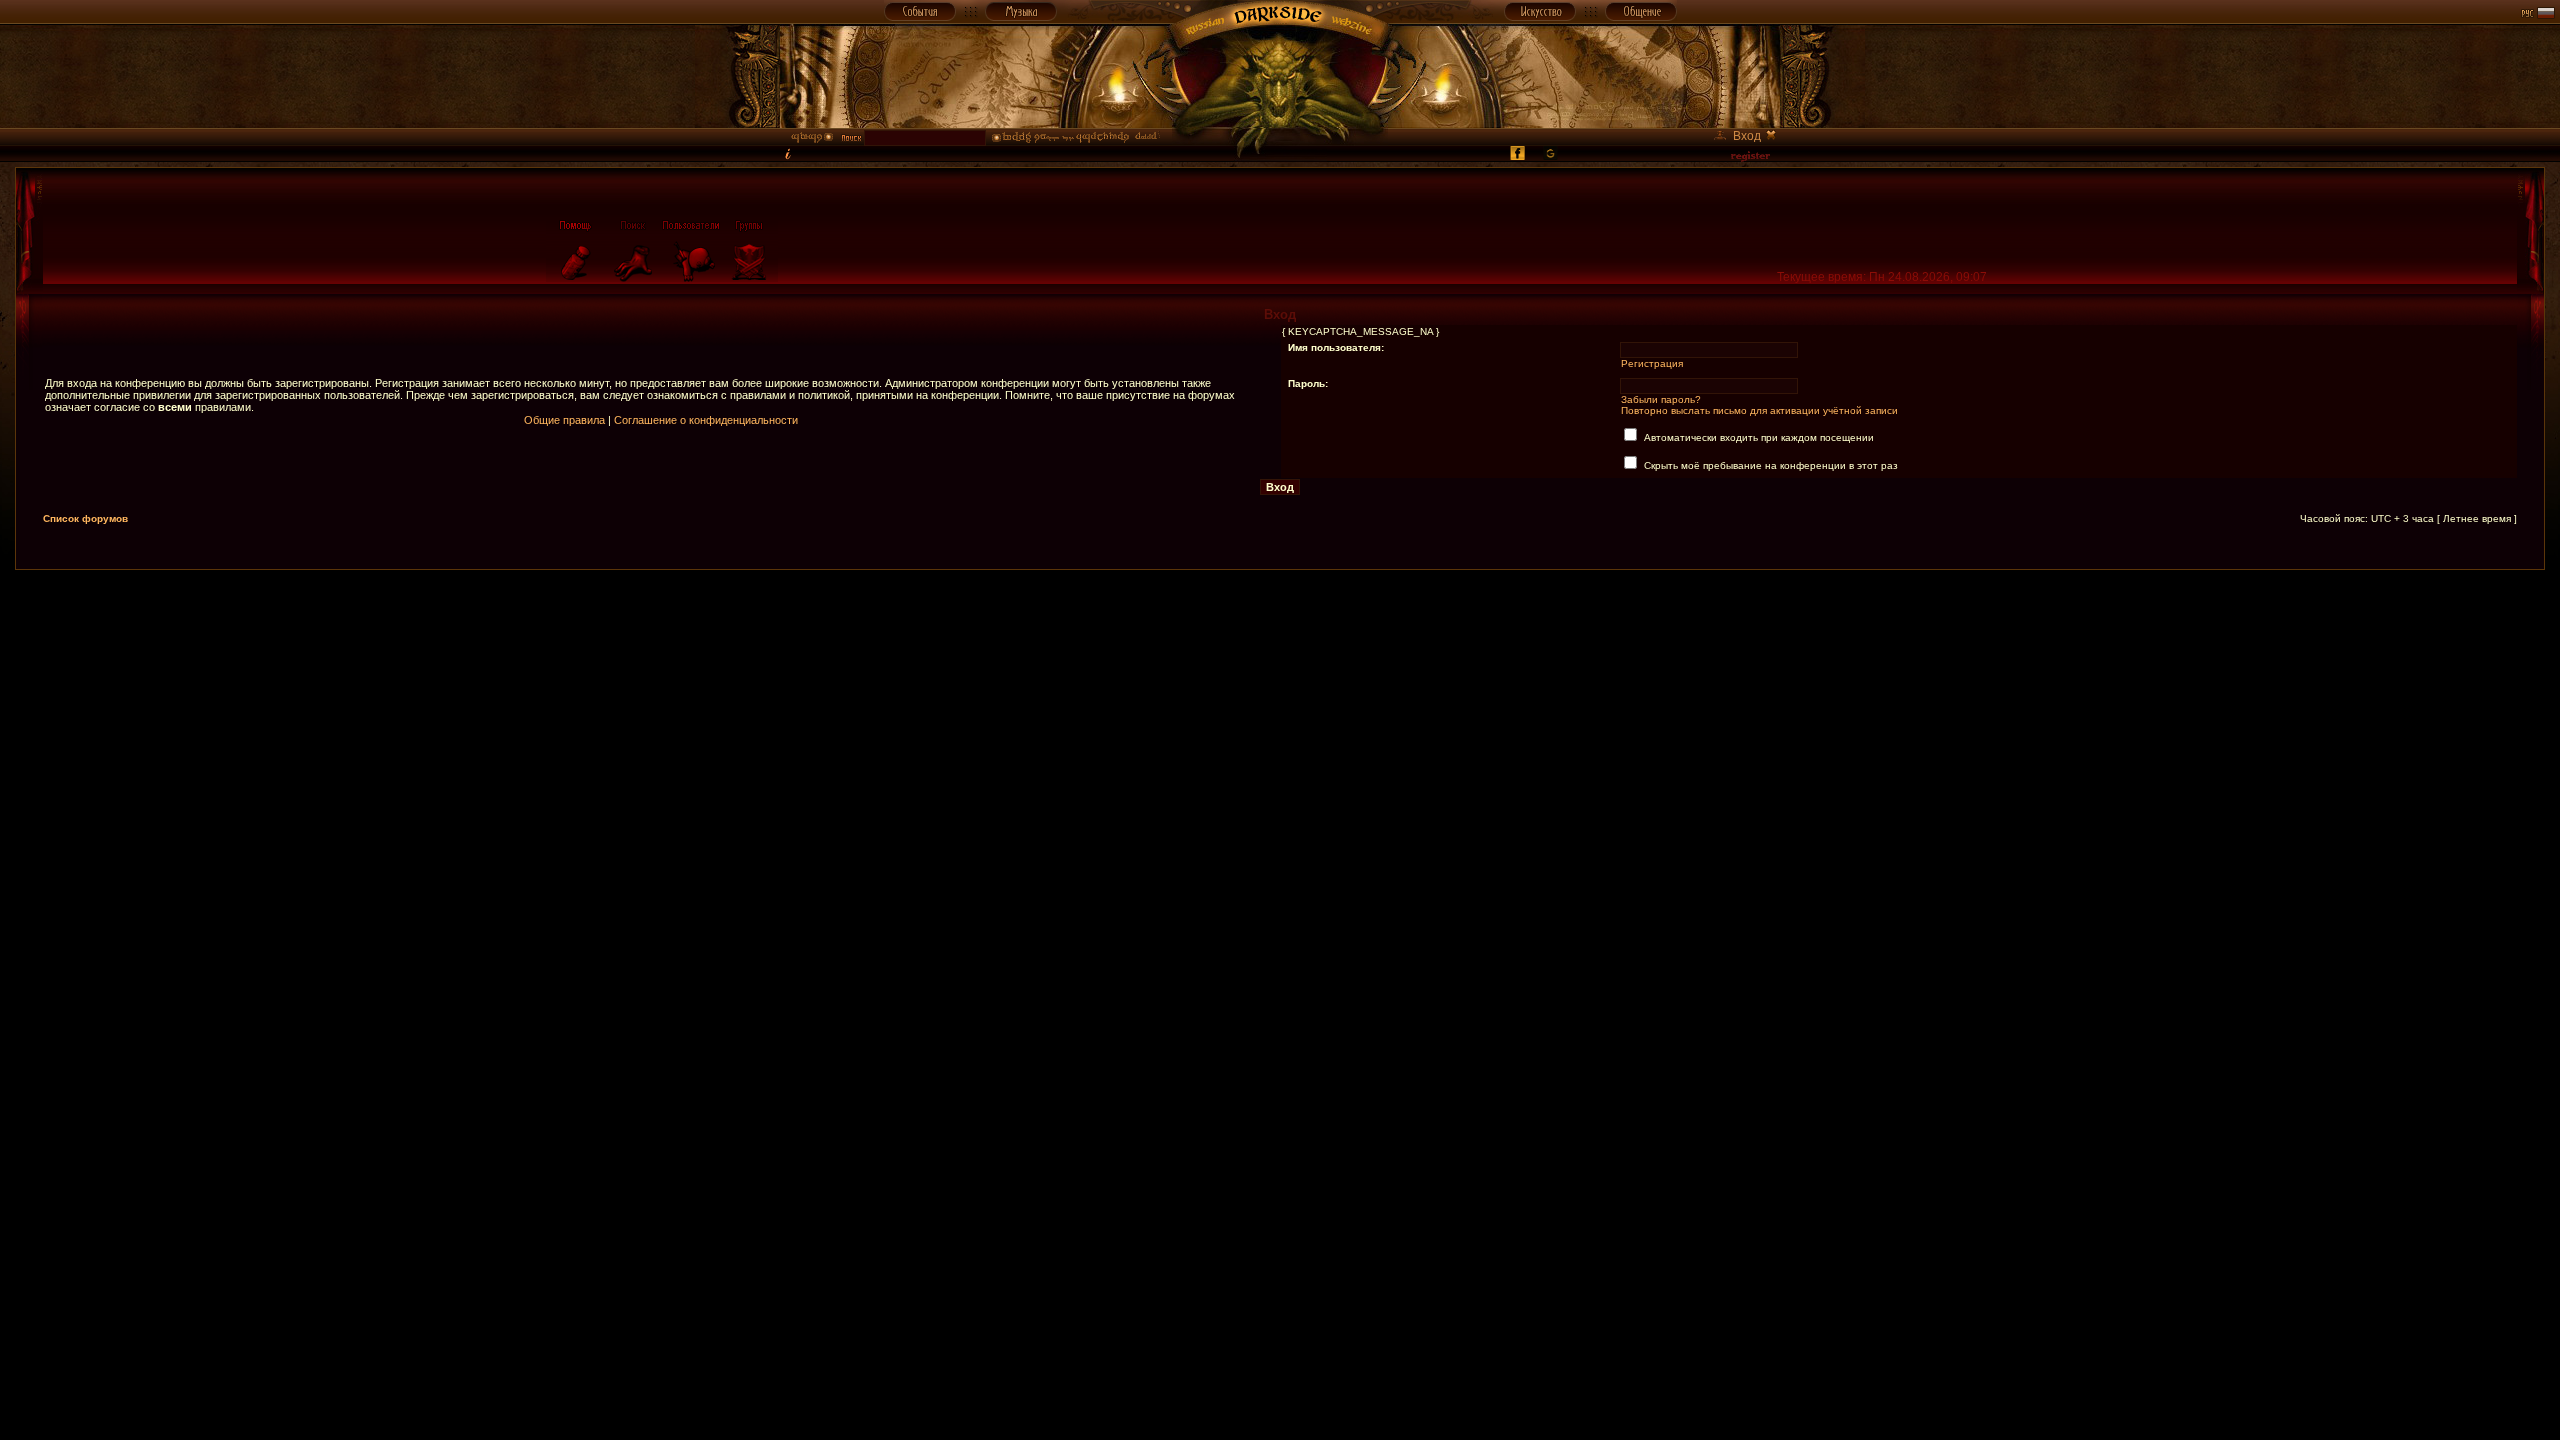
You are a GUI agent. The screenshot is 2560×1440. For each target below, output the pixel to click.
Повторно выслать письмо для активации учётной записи (1759, 410)
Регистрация (1652, 363)
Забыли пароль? (1661, 399)
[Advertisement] (1280, 615)
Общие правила (564, 420)
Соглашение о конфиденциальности (706, 420)
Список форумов (85, 518)
